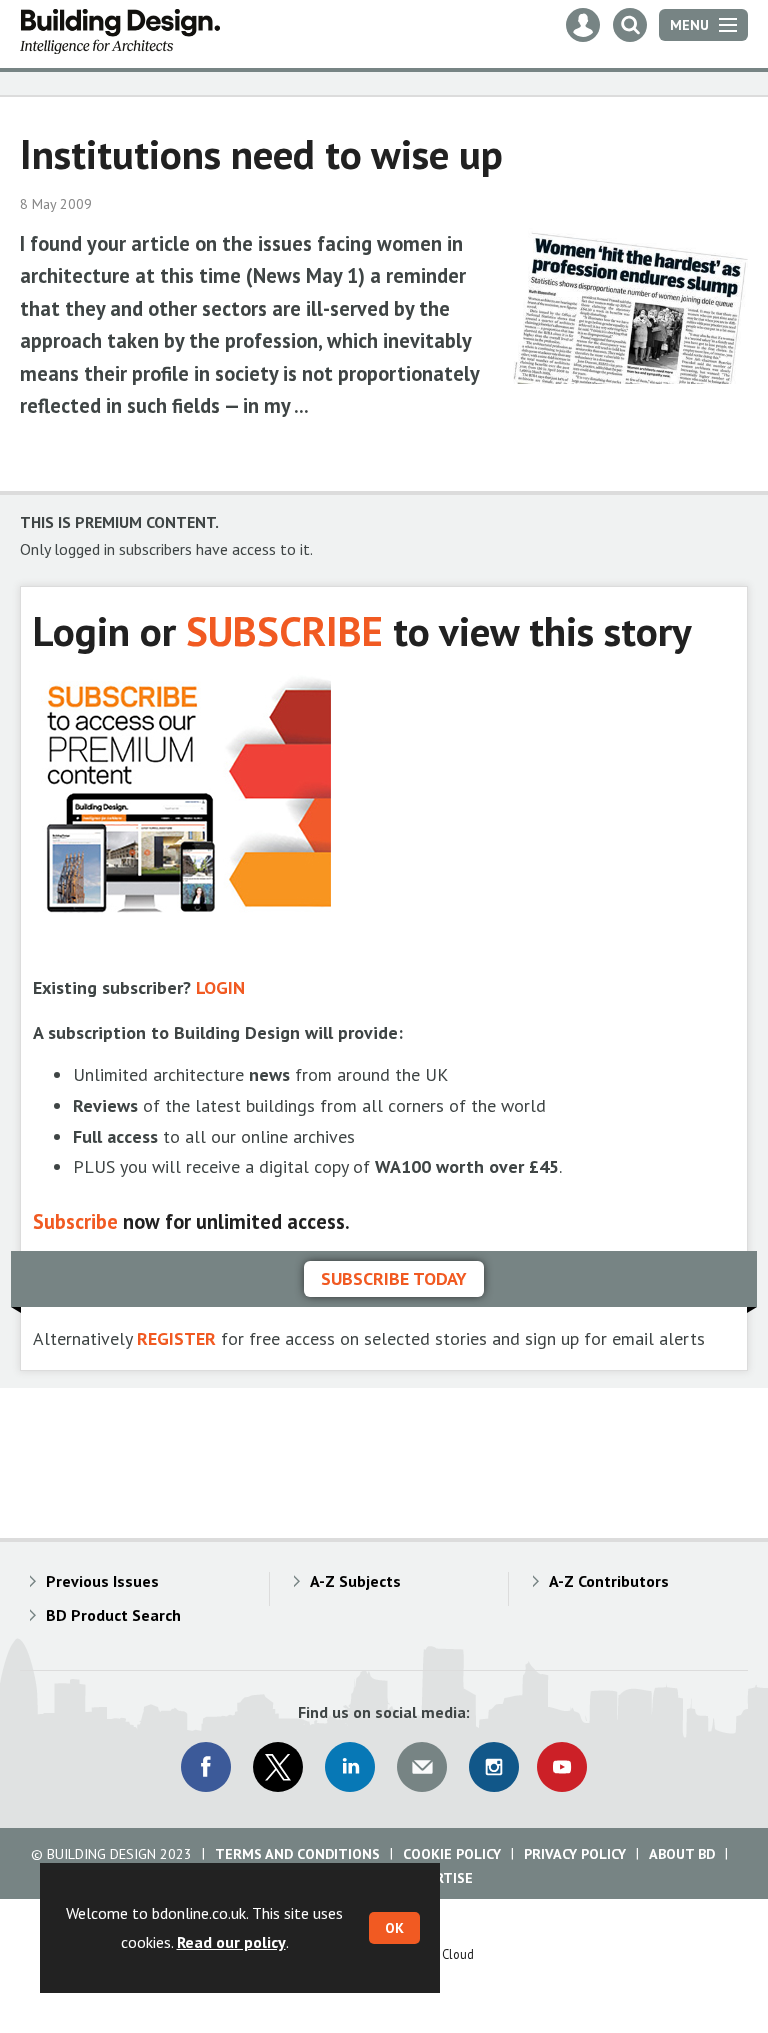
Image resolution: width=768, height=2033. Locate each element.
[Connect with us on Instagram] (494, 1767)
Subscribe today (394, 1278)
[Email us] (422, 1767)
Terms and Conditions (297, 1854)
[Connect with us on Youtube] (562, 1767)
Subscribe (75, 1221)
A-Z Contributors (609, 1581)
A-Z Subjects (355, 1581)
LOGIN (220, 987)
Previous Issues (102, 1581)
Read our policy (231, 1942)
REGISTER (176, 1338)
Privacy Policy (575, 1854)
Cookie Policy (452, 1854)
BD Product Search (113, 1615)
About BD (682, 1854)
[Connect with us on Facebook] (206, 1767)
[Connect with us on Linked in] (350, 1767)
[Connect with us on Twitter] (278, 1767)
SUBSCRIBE (284, 630)
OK (394, 1928)
